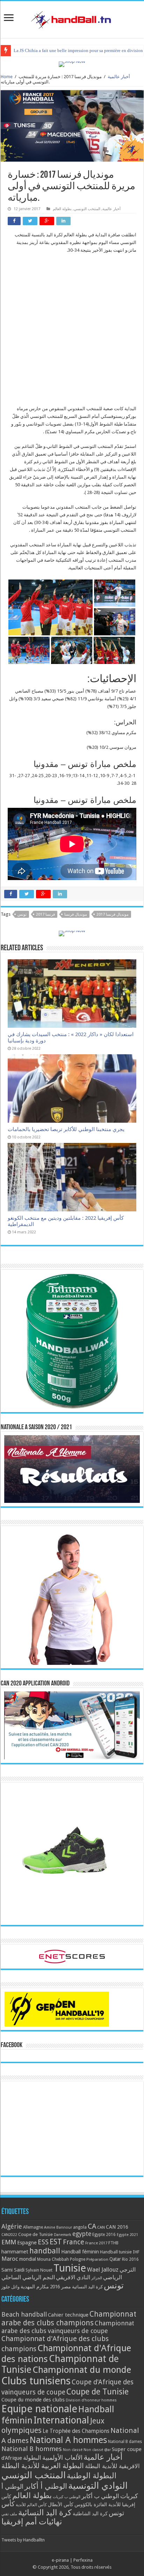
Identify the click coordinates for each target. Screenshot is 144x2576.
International (61, 2420)
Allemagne (33, 2227)
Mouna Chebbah (53, 2259)
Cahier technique (68, 2315)
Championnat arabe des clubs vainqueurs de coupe (68, 2327)
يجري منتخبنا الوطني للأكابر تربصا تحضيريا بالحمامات (66, 1129)
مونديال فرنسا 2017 (113, 914)
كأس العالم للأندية (31, 2505)
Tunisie (70, 2268)
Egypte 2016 (104, 2235)
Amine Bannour (58, 2227)
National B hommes (32, 2449)
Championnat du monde (82, 2370)
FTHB (113, 2243)
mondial (28, 2259)
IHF (136, 2252)
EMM (9, 2242)
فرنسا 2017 (45, 914)
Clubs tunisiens (36, 2381)
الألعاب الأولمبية (62, 2457)
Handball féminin (80, 2252)
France (74, 2242)
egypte (82, 2234)
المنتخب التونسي (87, 209)
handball (45, 2251)
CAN (101, 2227)
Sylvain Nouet (39, 2270)
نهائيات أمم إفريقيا (32, 2522)
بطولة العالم (62, 209)
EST (56, 2242)
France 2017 (96, 2243)
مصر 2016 (60, 2287)
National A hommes (68, 2440)
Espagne (27, 2242)
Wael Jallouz (103, 2269)
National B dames (125, 2442)
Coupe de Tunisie (35, 2234)
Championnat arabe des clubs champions (69, 2318)
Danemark (63, 2235)
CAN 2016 (117, 2227)
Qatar (115, 2259)
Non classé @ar (97, 2450)
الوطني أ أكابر (46, 2486)
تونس (22, 914)
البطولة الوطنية (92, 2475)
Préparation (97, 2260)
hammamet (15, 2252)
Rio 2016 (130, 2259)
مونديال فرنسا (76, 914)
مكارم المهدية (35, 2287)
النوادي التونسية (98, 2486)
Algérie (12, 2226)
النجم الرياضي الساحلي (28, 2277)
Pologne (78, 2259)
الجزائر (97, 2278)
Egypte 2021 (127, 2235)
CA (92, 2226)
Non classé (73, 2450)
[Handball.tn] (72, 18)
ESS (43, 2242)
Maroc (10, 2259)
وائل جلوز (10, 2287)
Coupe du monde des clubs (33, 2400)
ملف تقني (9, 2514)
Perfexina (83, 2560)
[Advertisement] (72, 333)
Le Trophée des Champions (76, 2431)
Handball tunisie (116, 2252)
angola (80, 2227)
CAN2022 (9, 2235)
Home (7, 77)
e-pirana (60, 2560)
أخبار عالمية (119, 77)
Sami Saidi (13, 2270)
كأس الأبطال (61, 2504)
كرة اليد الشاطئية (90, 2514)
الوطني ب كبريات (67, 2497)
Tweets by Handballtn (23, 2540)
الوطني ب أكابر (100, 2496)
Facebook (12, 2045)
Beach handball (24, 2314)
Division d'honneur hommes (91, 2400)
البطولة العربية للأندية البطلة (43, 2466)
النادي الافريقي (73, 2277)
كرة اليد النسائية (87, 2287)
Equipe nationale (39, 2409)
